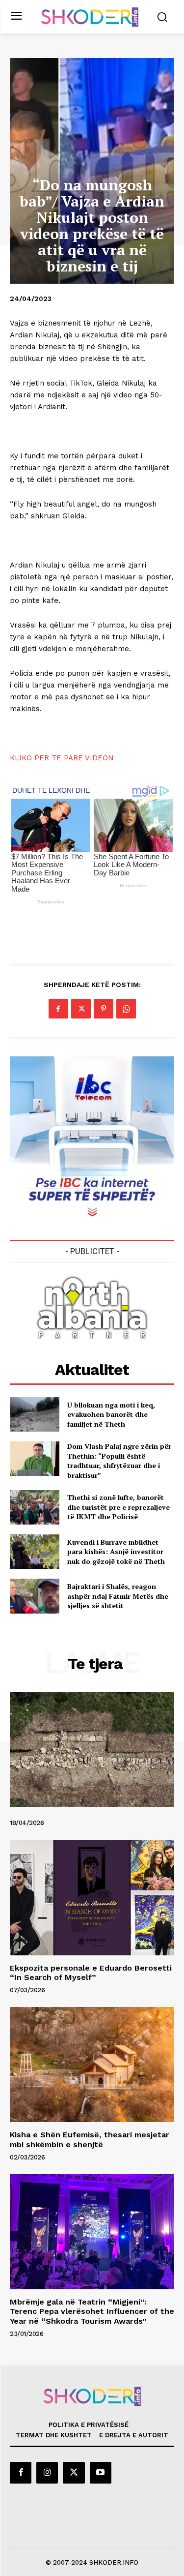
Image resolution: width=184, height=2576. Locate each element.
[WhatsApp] (126, 1009)
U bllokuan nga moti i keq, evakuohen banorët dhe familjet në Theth (111, 1414)
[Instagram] (47, 2473)
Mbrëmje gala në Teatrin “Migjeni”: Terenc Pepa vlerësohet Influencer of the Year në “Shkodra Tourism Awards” (92, 2311)
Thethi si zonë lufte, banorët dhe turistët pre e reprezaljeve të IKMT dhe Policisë (118, 1507)
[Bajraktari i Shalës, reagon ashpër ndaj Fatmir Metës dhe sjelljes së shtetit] (35, 1596)
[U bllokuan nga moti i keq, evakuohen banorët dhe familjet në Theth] (35, 1414)
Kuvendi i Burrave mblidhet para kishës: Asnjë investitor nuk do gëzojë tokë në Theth (116, 1552)
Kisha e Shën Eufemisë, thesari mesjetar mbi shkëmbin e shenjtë (90, 2139)
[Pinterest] (104, 1009)
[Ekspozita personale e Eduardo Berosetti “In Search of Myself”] (92, 1898)
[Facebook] (58, 1009)
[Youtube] (101, 2473)
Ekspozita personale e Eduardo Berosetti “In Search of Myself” (91, 1973)
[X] (81, 1009)
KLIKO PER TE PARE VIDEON (62, 758)
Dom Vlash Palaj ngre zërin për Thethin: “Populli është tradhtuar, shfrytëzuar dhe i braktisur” (119, 1461)
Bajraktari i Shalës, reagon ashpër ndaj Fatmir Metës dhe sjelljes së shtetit (118, 1596)
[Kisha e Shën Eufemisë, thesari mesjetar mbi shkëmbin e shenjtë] (92, 2065)
